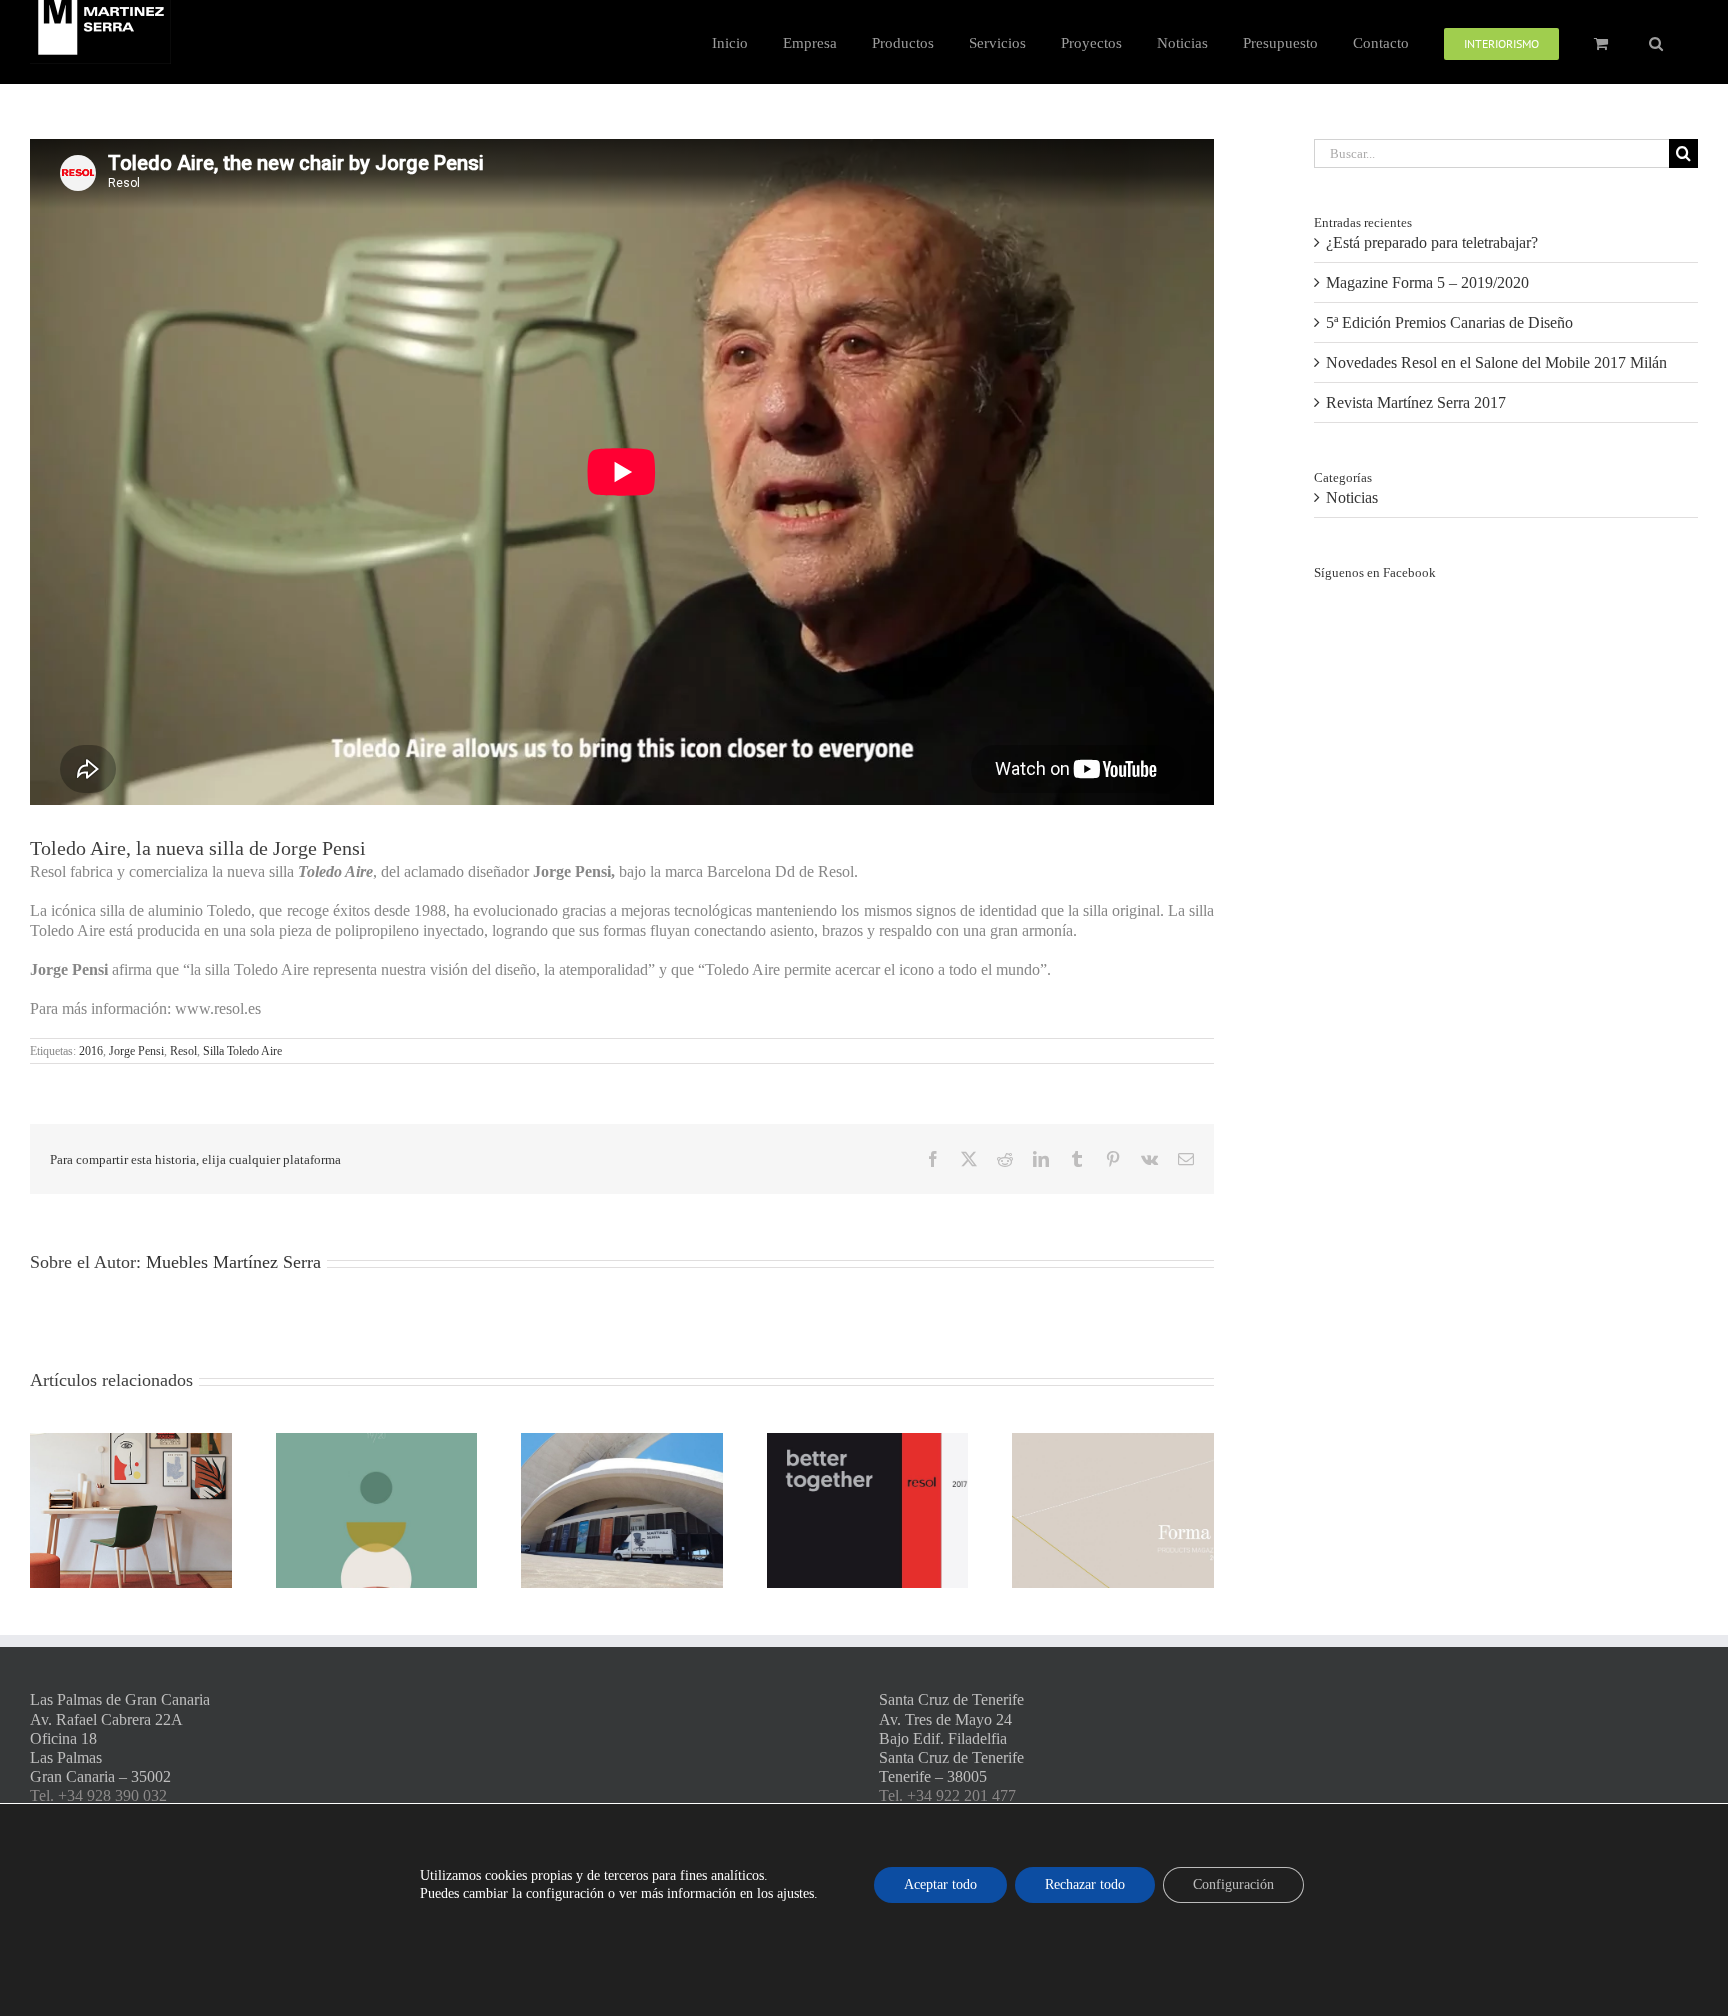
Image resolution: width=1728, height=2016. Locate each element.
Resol (183, 1051)
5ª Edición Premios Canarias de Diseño (1449, 322)
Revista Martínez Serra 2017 (1416, 402)
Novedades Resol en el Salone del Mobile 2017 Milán (1496, 362)
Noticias (1352, 497)
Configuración (1233, 1884)
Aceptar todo (940, 1884)
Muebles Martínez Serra (233, 1262)
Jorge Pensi (136, 1051)
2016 (91, 1051)
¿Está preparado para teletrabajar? (1432, 242)
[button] (1656, 42)
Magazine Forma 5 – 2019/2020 (1427, 282)
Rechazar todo (1085, 1884)
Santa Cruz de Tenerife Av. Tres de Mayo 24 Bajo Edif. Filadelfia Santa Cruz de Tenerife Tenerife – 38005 (951, 1738)
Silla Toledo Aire (242, 1051)
